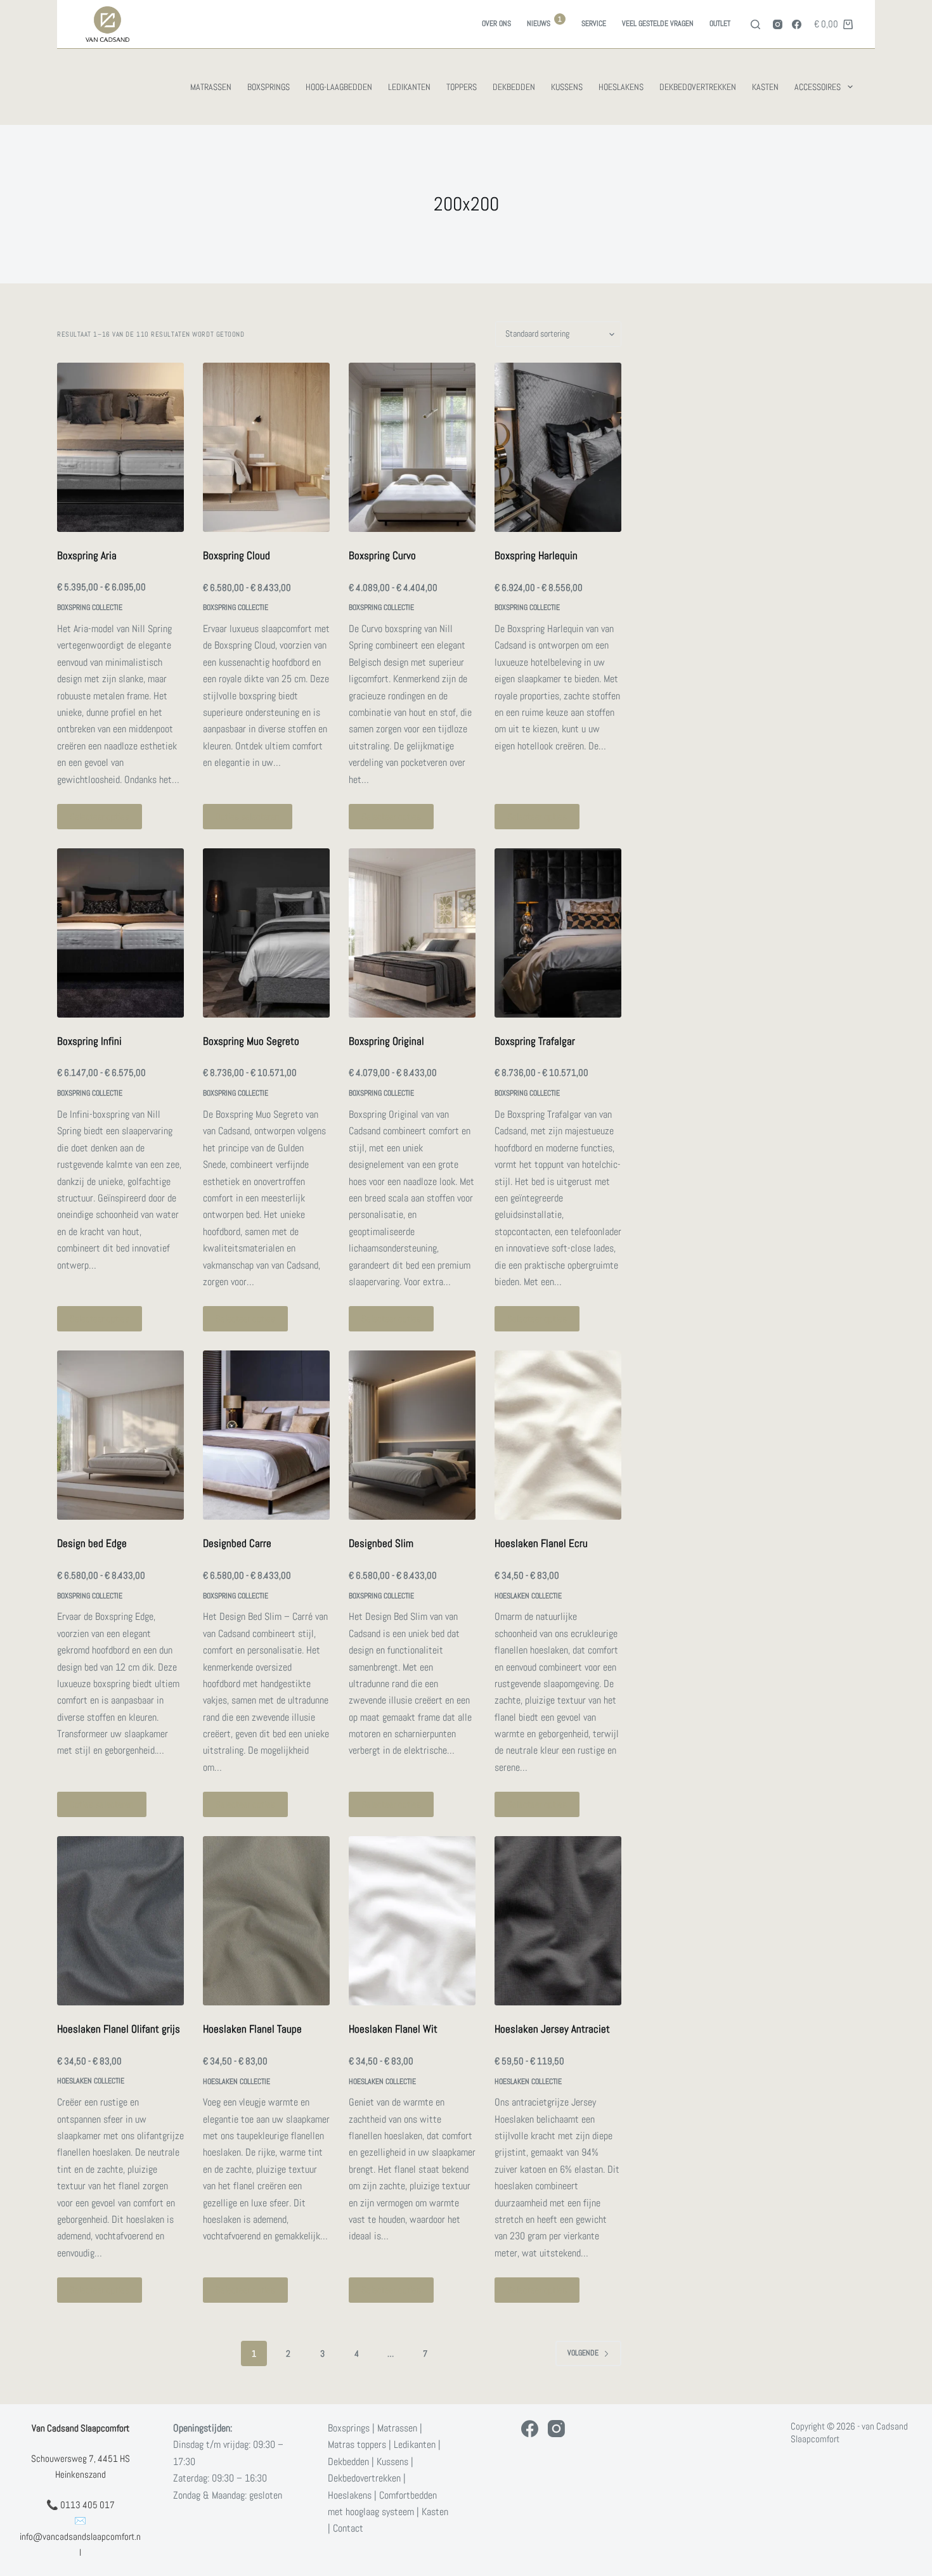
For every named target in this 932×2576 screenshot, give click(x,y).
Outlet (720, 23)
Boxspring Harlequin (536, 555)
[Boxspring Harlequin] (558, 447)
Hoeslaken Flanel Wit (393, 2029)
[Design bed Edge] (120, 1435)
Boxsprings (269, 87)
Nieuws (544, 22)
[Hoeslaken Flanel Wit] (412, 1921)
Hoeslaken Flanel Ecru (541, 1543)
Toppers (462, 87)
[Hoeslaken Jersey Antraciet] (558, 1921)
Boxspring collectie (90, 607)
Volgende (583, 2353)
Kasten (765, 87)
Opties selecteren (248, 816)
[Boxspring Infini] (120, 933)
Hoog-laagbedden (339, 87)
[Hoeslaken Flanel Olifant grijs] (120, 1921)
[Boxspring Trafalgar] (558, 933)
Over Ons (496, 23)
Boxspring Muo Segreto (251, 1041)
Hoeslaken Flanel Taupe (252, 2029)
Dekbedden (514, 87)
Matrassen (211, 87)
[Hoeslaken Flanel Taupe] (266, 1921)
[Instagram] (778, 24)
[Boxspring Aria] (120, 447)
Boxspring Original (386, 1041)
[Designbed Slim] (412, 1435)
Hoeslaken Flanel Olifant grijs (119, 2029)
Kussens (567, 87)
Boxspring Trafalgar (535, 1041)
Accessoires (818, 87)
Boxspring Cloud (236, 555)
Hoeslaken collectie (528, 1596)
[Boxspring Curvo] (412, 447)
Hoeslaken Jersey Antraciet (552, 2029)
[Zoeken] (755, 24)
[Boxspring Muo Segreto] (266, 933)
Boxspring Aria (87, 555)
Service (594, 23)
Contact (348, 2529)
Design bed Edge (92, 1543)
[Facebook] (797, 24)
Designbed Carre (237, 1543)
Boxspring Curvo (382, 555)
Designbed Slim (381, 1543)
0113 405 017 (87, 2505)
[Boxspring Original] (412, 933)
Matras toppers (357, 2445)
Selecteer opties (100, 816)
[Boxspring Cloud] (266, 447)
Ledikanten (409, 87)
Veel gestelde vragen (658, 23)
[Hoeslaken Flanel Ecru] (558, 1435)
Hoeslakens (621, 87)
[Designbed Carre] (266, 1435)
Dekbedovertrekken (698, 87)
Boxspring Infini (89, 1041)
